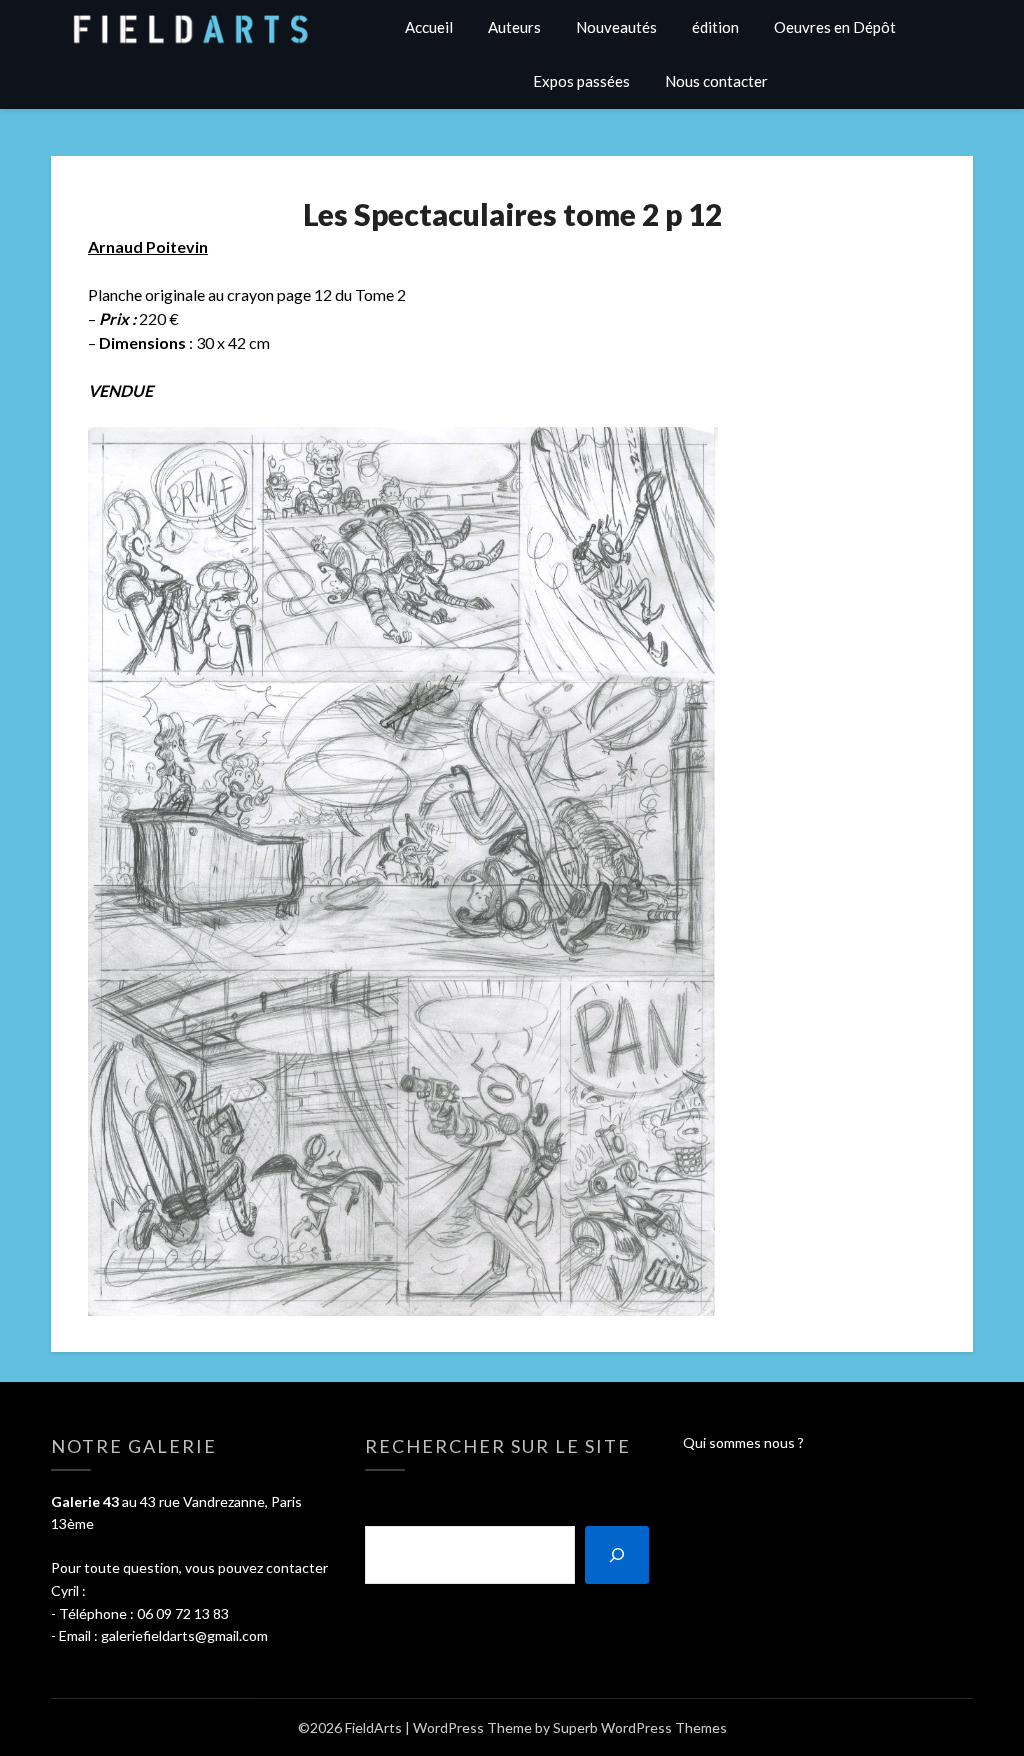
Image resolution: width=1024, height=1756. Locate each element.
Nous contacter (716, 81)
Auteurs (514, 27)
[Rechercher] (617, 1555)
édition (715, 27)
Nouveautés (616, 27)
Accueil (429, 27)
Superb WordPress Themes (640, 1727)
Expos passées (581, 81)
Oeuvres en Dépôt (835, 27)
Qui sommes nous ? (743, 1442)
